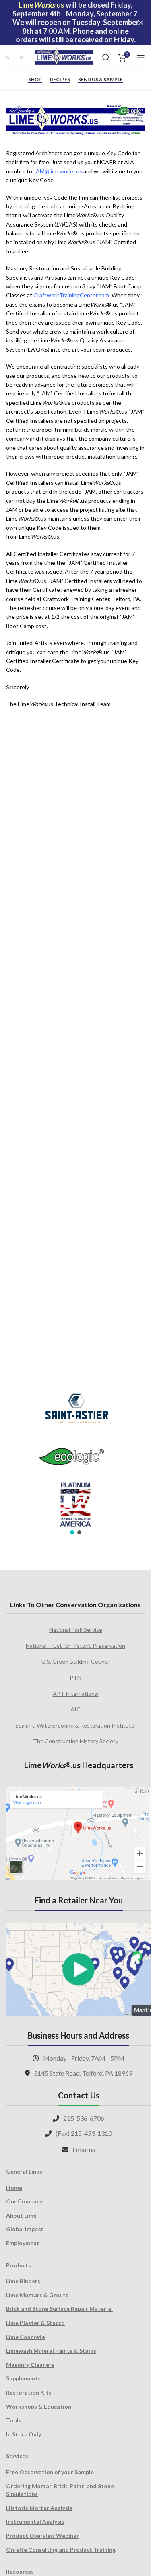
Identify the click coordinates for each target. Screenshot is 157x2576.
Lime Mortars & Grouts (37, 2295)
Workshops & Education (39, 2406)
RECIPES (60, 80)
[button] (72, 1532)
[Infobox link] (9, 57)
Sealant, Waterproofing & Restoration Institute (75, 1725)
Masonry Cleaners (30, 2365)
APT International (76, 1694)
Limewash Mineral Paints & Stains (51, 2351)
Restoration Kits (29, 2392)
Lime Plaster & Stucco (35, 2323)
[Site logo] (64, 57)
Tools (14, 2420)
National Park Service (76, 1630)
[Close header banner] (141, 23)
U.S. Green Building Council (76, 1661)
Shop (35, 80)
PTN (75, 1677)
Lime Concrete (26, 2337)
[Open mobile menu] (141, 58)
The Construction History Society (76, 1741)
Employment (23, 2243)
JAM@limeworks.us (58, 171)
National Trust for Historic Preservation (75, 1646)
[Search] (106, 58)
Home (14, 2188)
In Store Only (24, 2434)
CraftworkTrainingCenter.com (71, 295)
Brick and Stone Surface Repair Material (59, 2309)
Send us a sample (100, 80)
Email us (84, 2149)
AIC (75, 1709)
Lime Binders (23, 2281)
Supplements (23, 2378)
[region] (75, 1459)
